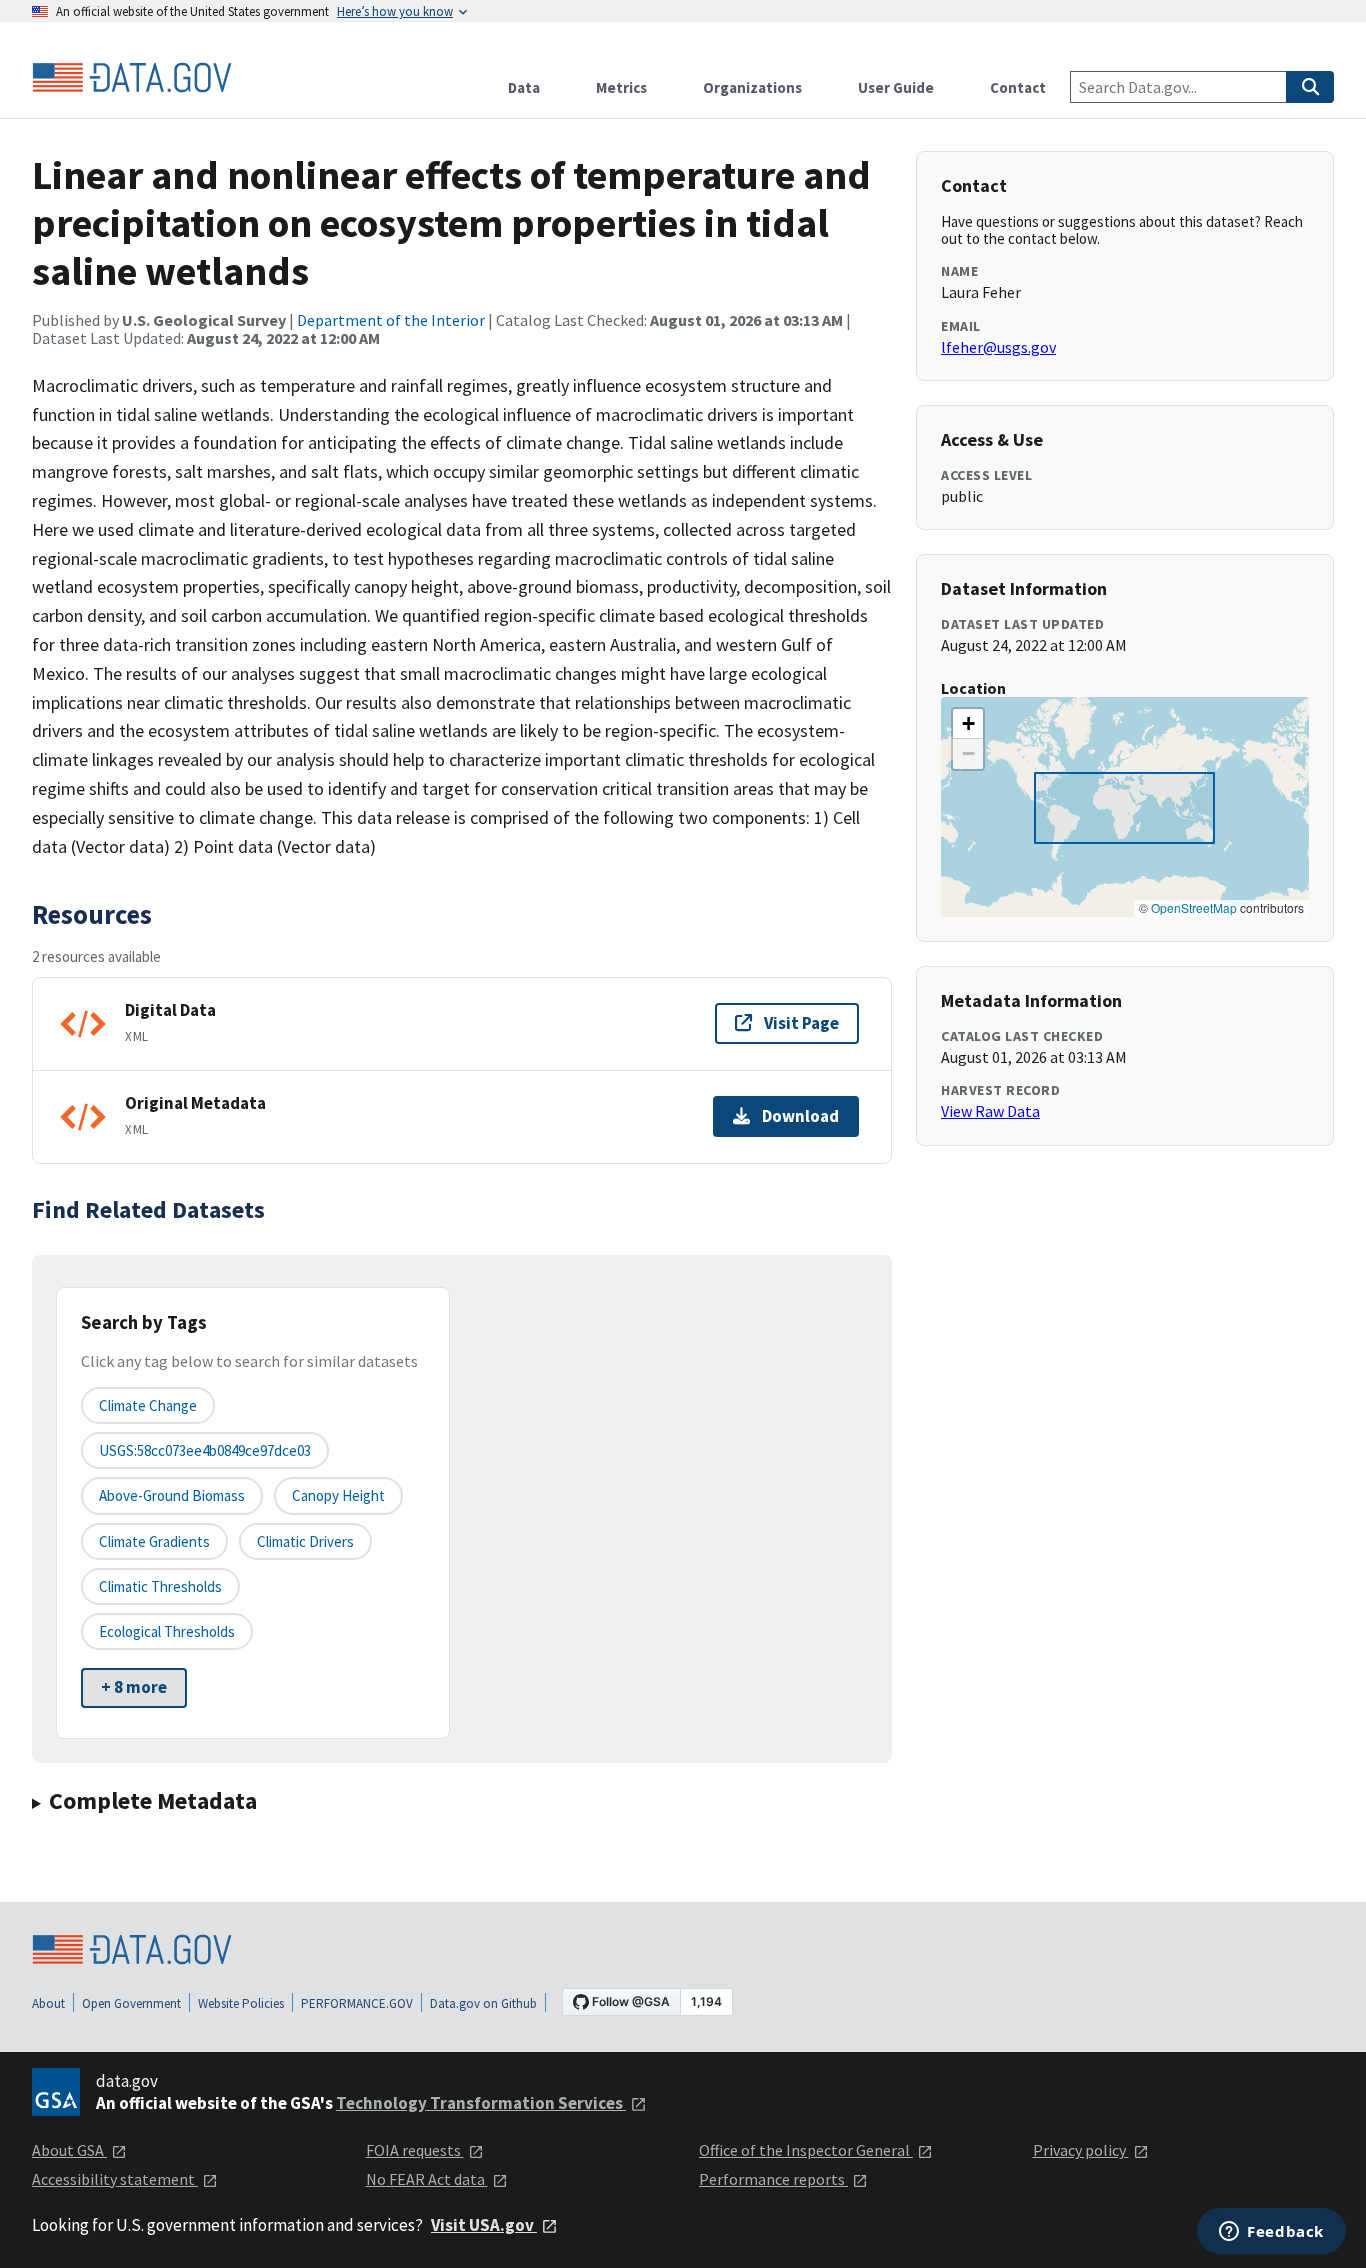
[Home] (132, 78)
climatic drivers (305, 1541)
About (48, 2003)
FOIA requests (415, 2150)
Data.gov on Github (483, 2003)
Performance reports (773, 2179)
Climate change (148, 1405)
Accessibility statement (115, 2179)
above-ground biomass (172, 1495)
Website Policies (241, 2003)
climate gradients (154, 1541)
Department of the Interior (391, 320)
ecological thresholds (167, 1631)
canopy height (338, 1495)
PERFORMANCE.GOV (357, 2003)
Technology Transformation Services (481, 2103)
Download (800, 1116)
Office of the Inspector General (806, 2150)
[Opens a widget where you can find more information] (1271, 2233)
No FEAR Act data (427, 2179)
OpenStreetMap (1194, 907)
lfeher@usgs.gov (998, 347)
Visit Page (801, 1023)
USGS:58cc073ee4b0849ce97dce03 (205, 1450)
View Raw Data (990, 1111)
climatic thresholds (160, 1586)
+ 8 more (134, 1687)
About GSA (69, 2150)
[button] (968, 724)
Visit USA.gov (484, 2225)
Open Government (131, 2003)
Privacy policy (1081, 2150)
